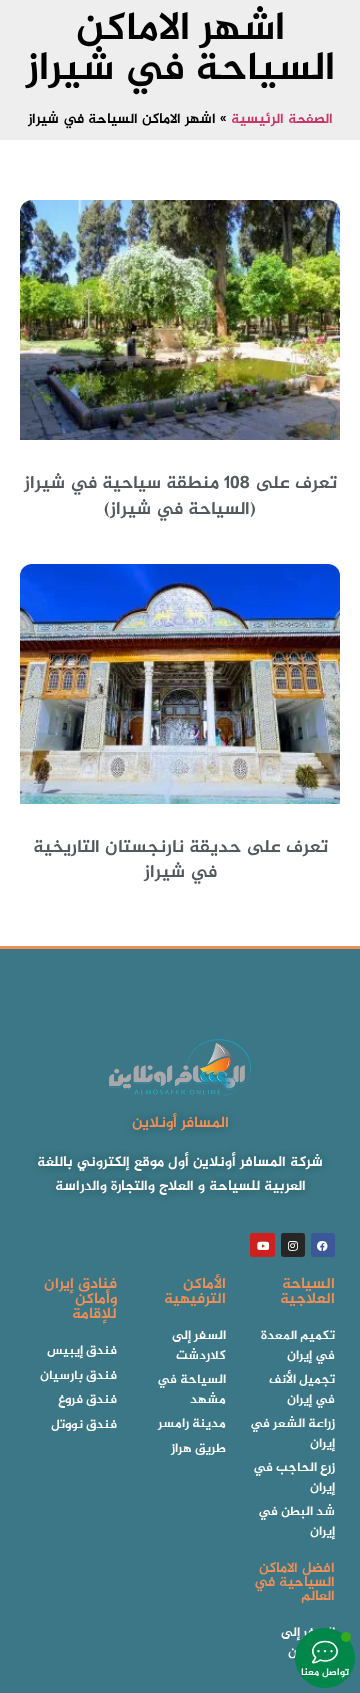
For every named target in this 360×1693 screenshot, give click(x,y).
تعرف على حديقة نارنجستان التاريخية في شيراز (180, 860)
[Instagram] (293, 1245)
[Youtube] (262, 1245)
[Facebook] (323, 1245)
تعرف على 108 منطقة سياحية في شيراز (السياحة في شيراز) (180, 496)
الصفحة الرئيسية (282, 120)
